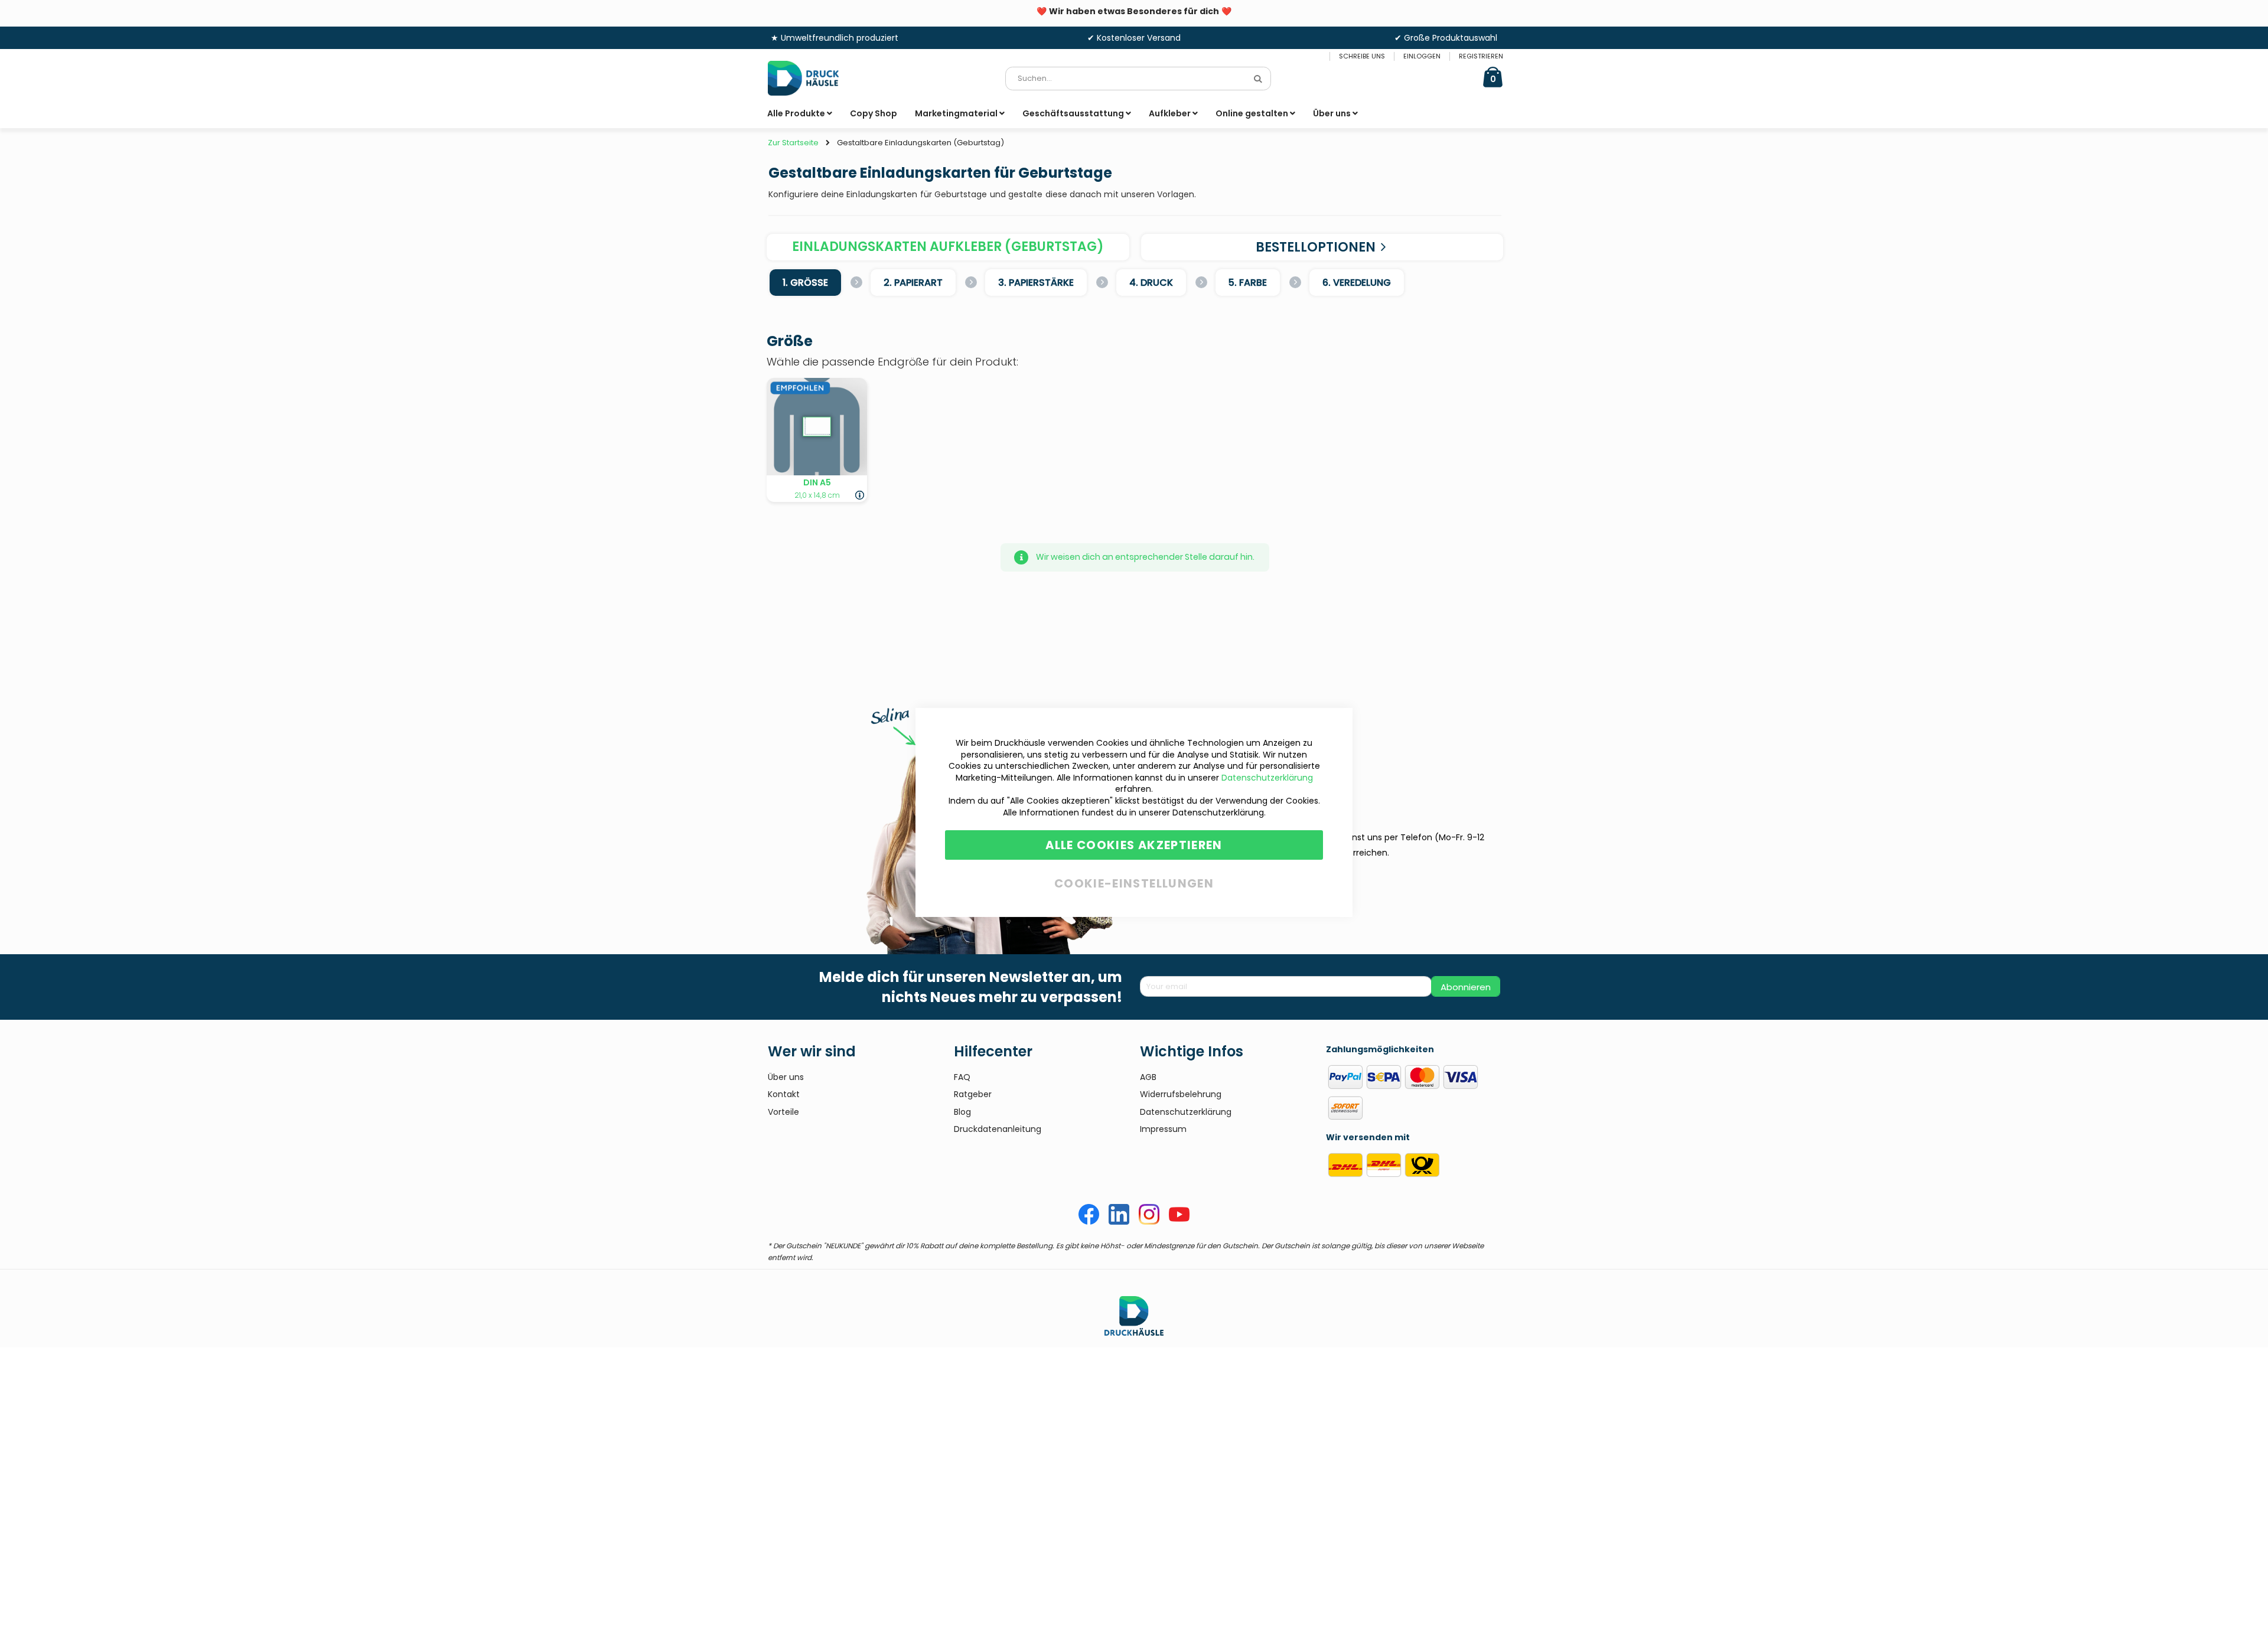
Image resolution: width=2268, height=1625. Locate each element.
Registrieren (1481, 56)
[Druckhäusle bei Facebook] (1089, 1222)
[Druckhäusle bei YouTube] (1179, 1222)
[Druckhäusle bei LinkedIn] (1119, 1222)
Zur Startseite (793, 143)
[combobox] (1138, 79)
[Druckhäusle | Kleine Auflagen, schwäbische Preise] (812, 78)
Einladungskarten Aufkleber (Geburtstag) (948, 247)
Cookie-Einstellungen (1134, 881)
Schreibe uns (1362, 56)
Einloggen (1422, 56)
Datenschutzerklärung (1267, 778)
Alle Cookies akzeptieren (1134, 845)
